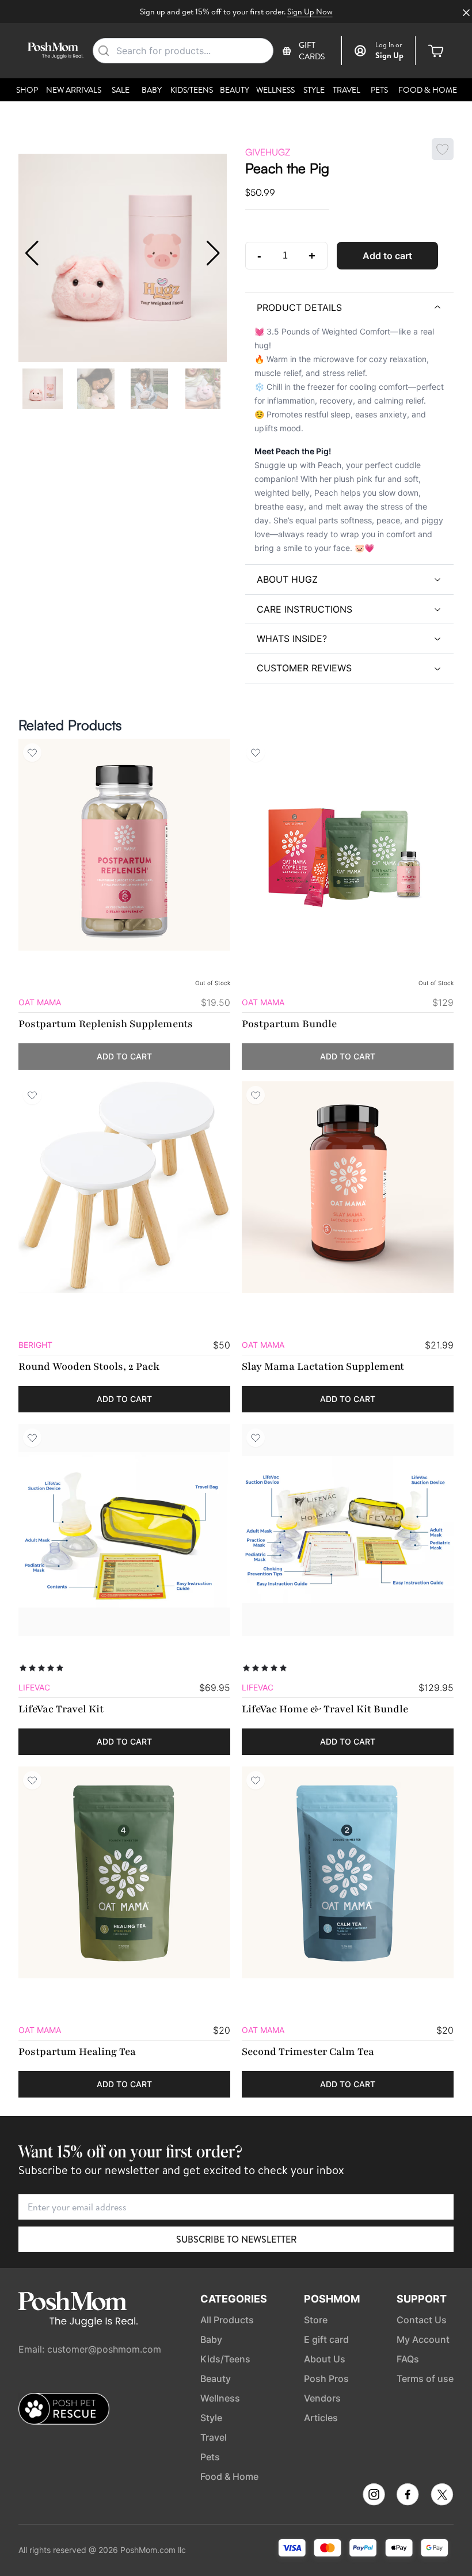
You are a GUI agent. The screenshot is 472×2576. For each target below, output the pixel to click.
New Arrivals (74, 90)
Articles (321, 2418)
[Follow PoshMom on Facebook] (408, 2495)
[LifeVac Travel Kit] (124, 1530)
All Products (227, 2320)
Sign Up (389, 55)
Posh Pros (326, 2379)
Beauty (235, 90)
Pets (379, 90)
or (389, 45)
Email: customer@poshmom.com (90, 2349)
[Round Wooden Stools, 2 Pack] (124, 1187)
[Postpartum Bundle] (348, 845)
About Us (325, 2359)
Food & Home (428, 90)
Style (314, 90)
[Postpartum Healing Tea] (124, 1872)
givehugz (268, 152)
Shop (27, 90)
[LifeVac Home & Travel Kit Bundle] (348, 1530)
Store (316, 2320)
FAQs (408, 2359)
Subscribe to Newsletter (236, 2239)
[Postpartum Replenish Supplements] (124, 845)
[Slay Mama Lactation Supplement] (348, 1187)
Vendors (322, 2398)
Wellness (275, 90)
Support (422, 2299)
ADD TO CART (124, 1056)
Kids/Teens (192, 90)
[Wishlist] (32, 753)
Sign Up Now (310, 12)
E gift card (326, 2339)
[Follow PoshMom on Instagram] (374, 2495)
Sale (121, 90)
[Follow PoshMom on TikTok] (442, 2495)
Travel (347, 90)
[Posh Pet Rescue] (64, 2409)
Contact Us (422, 2320)
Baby (152, 90)
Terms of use (425, 2379)
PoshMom (332, 2299)
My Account (423, 2339)
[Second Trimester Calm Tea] (348, 1872)
